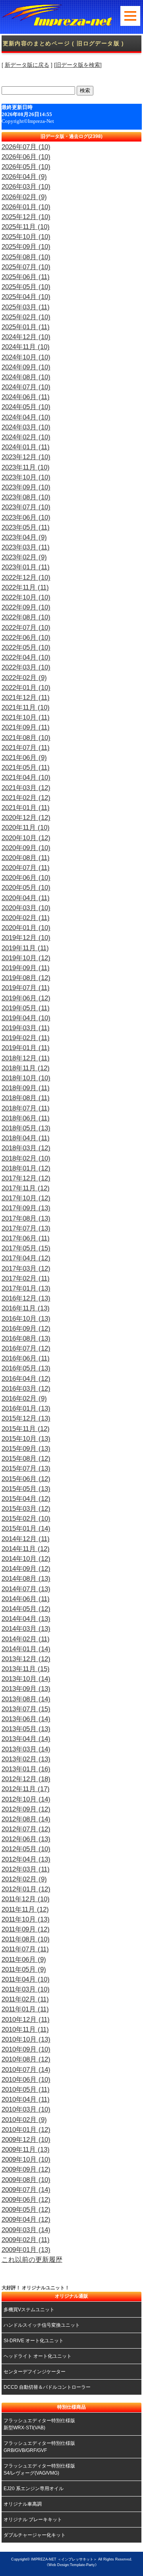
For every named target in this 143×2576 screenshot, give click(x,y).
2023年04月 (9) (24, 537)
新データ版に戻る (27, 65)
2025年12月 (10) (26, 217)
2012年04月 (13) (26, 1859)
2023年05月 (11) (26, 527)
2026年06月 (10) (26, 157)
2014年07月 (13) (26, 1589)
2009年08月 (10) (26, 2180)
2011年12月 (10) (26, 1899)
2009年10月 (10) (26, 2160)
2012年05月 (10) (26, 1849)
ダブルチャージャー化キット (35, 2535)
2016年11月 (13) (26, 1308)
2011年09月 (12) (26, 1929)
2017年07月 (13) (26, 1228)
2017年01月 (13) (26, 1288)
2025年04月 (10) (26, 297)
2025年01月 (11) (26, 327)
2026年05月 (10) (26, 167)
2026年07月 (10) (26, 147)
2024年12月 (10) (26, 337)
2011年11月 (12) (25, 1909)
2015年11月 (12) (26, 1429)
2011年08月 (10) (26, 1939)
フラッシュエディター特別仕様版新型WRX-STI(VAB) (39, 2424)
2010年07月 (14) (26, 2070)
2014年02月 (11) (26, 1639)
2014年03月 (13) (26, 1629)
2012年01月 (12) (26, 1889)
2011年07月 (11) (25, 1949)
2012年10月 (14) (26, 1799)
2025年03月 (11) (26, 307)
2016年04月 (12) (26, 1379)
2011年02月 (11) (25, 1999)
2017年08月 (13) (26, 1218)
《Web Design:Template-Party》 (72, 2565)
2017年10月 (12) (26, 1198)
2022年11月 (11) (25, 587)
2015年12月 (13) (26, 1418)
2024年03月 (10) (26, 427)
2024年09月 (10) (26, 367)
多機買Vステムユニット (29, 2310)
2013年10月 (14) (26, 1679)
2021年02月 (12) (26, 798)
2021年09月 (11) (26, 727)
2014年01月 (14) (26, 1649)
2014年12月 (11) (26, 1539)
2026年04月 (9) (24, 177)
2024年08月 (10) (26, 377)
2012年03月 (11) (26, 1869)
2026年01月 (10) (26, 207)
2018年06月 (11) (26, 1118)
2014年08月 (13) (26, 1579)
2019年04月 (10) (26, 1018)
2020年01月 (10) (26, 928)
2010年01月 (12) (26, 2130)
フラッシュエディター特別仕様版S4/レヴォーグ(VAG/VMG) (39, 2469)
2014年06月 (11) (26, 1599)
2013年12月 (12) (26, 1659)
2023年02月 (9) (24, 557)
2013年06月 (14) (26, 1719)
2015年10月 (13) (26, 1439)
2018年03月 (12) (26, 1148)
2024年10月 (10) (26, 357)
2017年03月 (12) (26, 1269)
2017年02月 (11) (26, 1278)
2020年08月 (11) (26, 858)
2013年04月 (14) (26, 1739)
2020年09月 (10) (26, 848)
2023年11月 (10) (26, 467)
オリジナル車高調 (23, 2504)
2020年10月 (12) (26, 838)
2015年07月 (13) (26, 1469)
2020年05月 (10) (26, 888)
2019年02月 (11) (26, 1038)
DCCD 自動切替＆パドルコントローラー (47, 2387)
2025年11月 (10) (26, 227)
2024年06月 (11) (26, 397)
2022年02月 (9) (24, 678)
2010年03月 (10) (26, 2109)
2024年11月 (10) (26, 347)
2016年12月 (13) (26, 1298)
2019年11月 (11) (25, 948)
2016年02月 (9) (24, 1399)
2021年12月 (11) (26, 698)
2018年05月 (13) (26, 1128)
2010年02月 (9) (24, 2120)
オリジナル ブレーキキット (33, 2520)
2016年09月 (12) (26, 1329)
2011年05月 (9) (24, 1969)
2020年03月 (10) (26, 908)
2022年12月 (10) (26, 578)
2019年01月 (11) (26, 1048)
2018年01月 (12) (26, 1168)
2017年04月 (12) (26, 1258)
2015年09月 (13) (26, 1449)
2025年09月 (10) (26, 247)
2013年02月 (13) (26, 1759)
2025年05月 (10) (26, 287)
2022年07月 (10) (26, 628)
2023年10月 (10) (26, 477)
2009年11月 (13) (26, 2150)
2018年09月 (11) (26, 1088)
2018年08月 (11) (26, 1098)
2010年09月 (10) (26, 2049)
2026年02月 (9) (24, 197)
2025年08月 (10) (26, 257)
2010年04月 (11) (26, 2099)
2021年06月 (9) (24, 758)
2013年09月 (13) (26, 1689)
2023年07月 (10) (26, 507)
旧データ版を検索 (78, 65)
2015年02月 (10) (26, 1519)
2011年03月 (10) (26, 1989)
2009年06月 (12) (26, 2200)
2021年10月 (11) (26, 717)
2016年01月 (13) (26, 1408)
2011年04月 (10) (26, 1979)
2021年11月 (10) (26, 708)
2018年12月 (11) (26, 1058)
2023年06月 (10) (26, 517)
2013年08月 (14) (26, 1699)
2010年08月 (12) (26, 2059)
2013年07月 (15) (26, 1709)
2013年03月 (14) (26, 1749)
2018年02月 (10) (26, 1158)
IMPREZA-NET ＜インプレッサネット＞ (64, 2559)
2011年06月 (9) (24, 1960)
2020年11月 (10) (26, 828)
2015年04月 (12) (26, 1499)
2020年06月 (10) (26, 878)
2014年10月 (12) (26, 1559)
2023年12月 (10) (26, 457)
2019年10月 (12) (26, 958)
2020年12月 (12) (26, 818)
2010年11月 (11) (25, 2030)
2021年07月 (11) (26, 748)
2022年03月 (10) (26, 667)
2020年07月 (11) (26, 868)
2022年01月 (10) (26, 688)
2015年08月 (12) (26, 1459)
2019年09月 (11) (26, 968)
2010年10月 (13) (26, 2039)
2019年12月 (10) (26, 938)
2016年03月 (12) (26, 1389)
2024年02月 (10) (26, 437)
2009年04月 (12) (26, 2220)
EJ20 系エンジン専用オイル (34, 2489)
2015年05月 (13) (26, 1489)
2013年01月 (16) (26, 1769)
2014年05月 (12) (26, 1609)
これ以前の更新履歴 (32, 2260)
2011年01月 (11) (25, 2009)
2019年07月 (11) (26, 988)
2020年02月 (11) (26, 918)
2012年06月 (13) (26, 1839)
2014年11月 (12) (26, 1549)
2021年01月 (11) (26, 808)
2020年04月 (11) (26, 898)
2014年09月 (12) (26, 1569)
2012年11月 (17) (26, 1789)
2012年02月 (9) (24, 1879)
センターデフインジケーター (35, 2372)
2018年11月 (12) (26, 1068)
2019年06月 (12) (26, 998)
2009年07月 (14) (26, 2190)
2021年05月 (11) (26, 768)
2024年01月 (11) (26, 447)
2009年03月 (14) (26, 2230)
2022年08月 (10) (26, 617)
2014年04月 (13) (26, 1619)
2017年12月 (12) (26, 1178)
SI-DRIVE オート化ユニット (34, 2341)
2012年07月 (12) (26, 1829)
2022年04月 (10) (26, 657)
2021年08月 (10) (26, 738)
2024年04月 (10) (26, 417)
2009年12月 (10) (26, 2140)
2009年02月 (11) (26, 2240)
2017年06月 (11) (26, 1238)
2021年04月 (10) (26, 777)
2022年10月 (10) (26, 597)
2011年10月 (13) (26, 1919)
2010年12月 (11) (26, 2020)
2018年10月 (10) (26, 1078)
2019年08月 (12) (26, 978)
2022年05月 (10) (26, 647)
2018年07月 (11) (26, 1108)
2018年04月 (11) (26, 1138)
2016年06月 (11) (26, 1358)
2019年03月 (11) (26, 1028)
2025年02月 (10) (26, 317)
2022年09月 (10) (26, 607)
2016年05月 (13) (26, 1368)
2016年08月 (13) (26, 1338)
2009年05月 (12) (26, 2210)
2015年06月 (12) (26, 1479)
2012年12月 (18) (26, 1779)
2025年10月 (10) (26, 237)
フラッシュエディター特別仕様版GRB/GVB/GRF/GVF (39, 2447)
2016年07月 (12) (26, 1348)
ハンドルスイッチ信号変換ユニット (42, 2325)
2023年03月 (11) (26, 547)
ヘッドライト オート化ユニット (38, 2356)
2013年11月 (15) (26, 1669)
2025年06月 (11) (26, 277)
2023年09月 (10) (26, 487)
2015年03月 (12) (26, 1509)
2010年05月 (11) (26, 2090)
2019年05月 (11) (26, 1008)
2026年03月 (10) (26, 187)
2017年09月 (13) (26, 1208)
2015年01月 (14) (26, 1529)
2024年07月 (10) (26, 387)
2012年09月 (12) (26, 1809)
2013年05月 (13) (26, 1729)
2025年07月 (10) (26, 267)
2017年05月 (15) (26, 1248)
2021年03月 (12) (26, 788)
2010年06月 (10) (26, 2080)
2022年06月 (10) (26, 638)
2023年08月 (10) (26, 497)
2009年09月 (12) (26, 2169)
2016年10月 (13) (26, 1319)
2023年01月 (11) (26, 567)
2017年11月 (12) (26, 1188)
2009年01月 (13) (26, 2250)
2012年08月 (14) (26, 1819)
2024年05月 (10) (26, 407)
